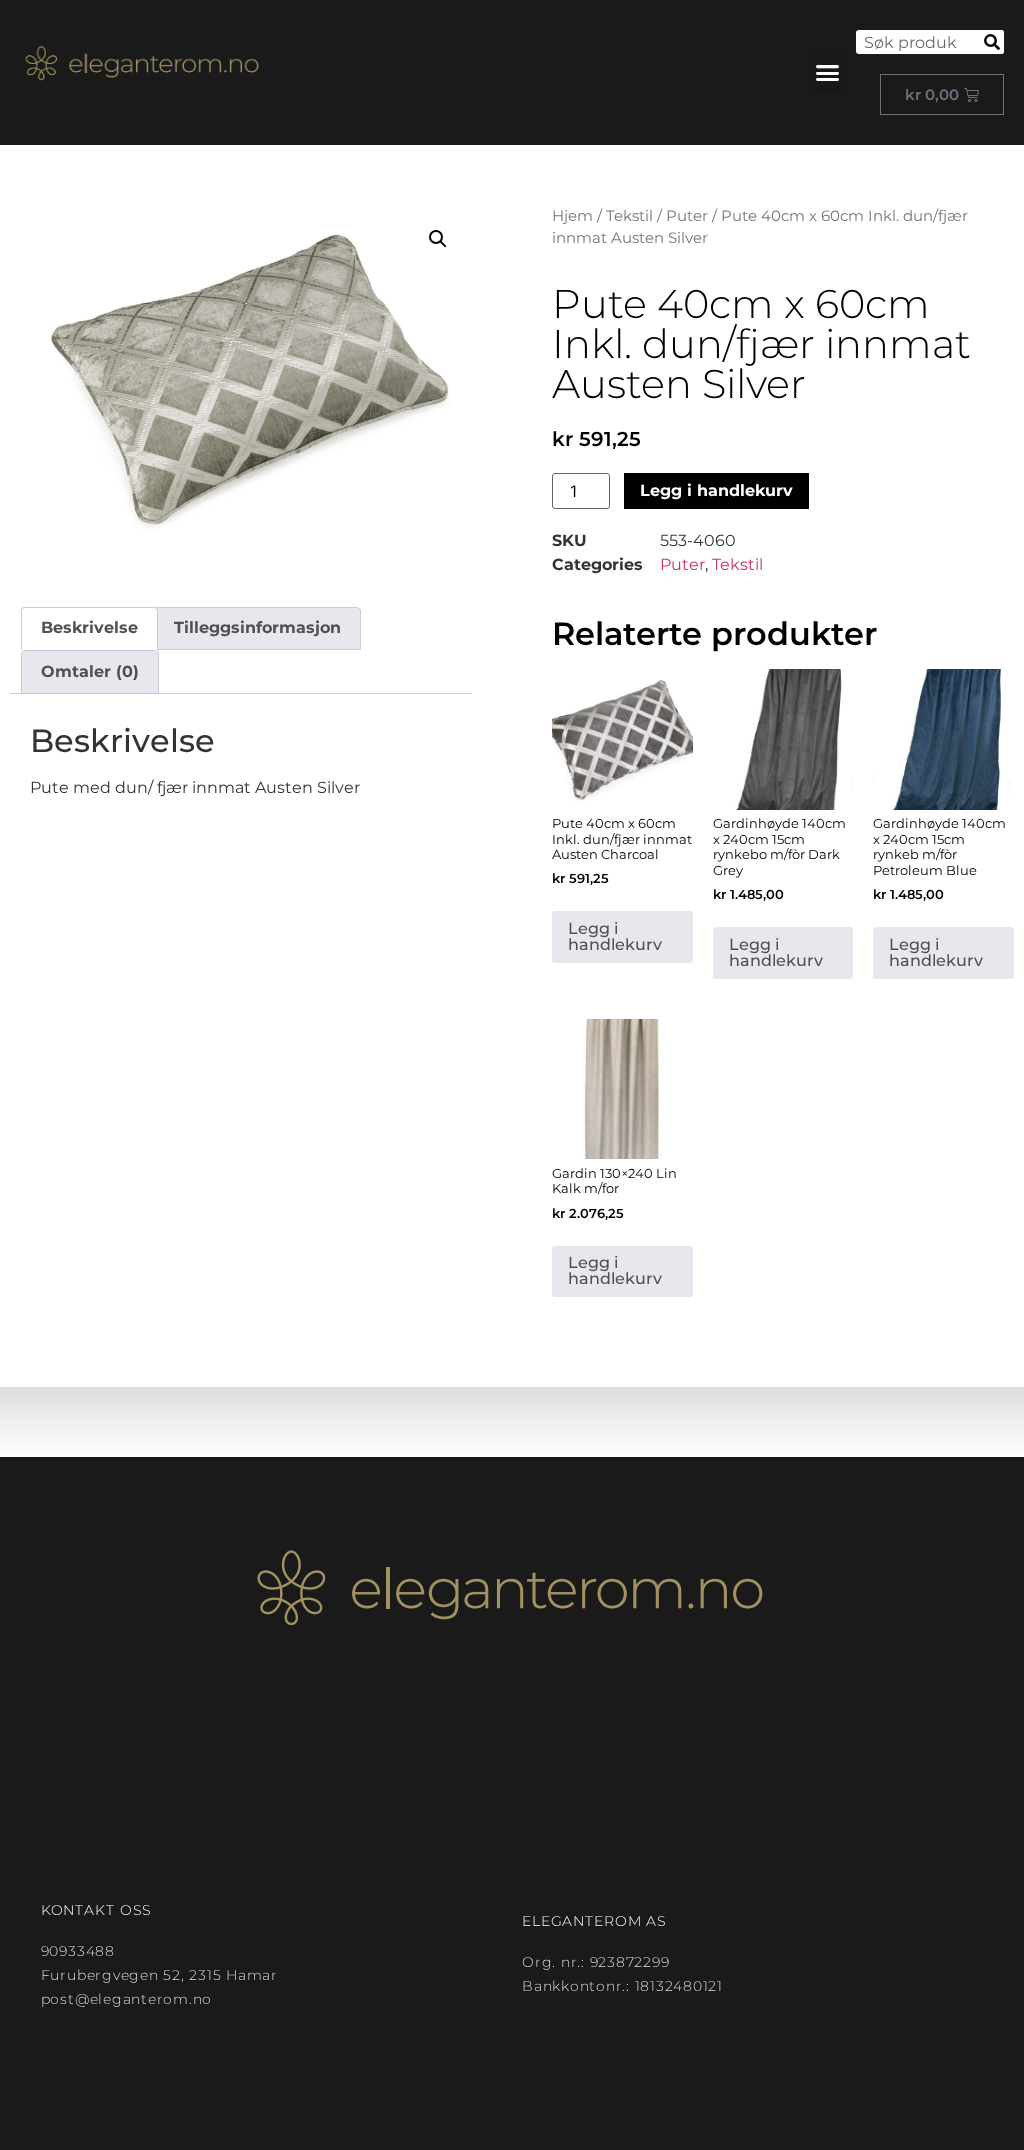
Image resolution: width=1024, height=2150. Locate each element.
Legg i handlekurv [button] (615, 936)
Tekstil (629, 216)
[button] (828, 73)
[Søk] (992, 42)
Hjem (572, 216)
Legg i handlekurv (716, 490)
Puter (687, 216)
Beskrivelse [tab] (89, 627)
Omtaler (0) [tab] (90, 671)
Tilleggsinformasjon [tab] (257, 627)
